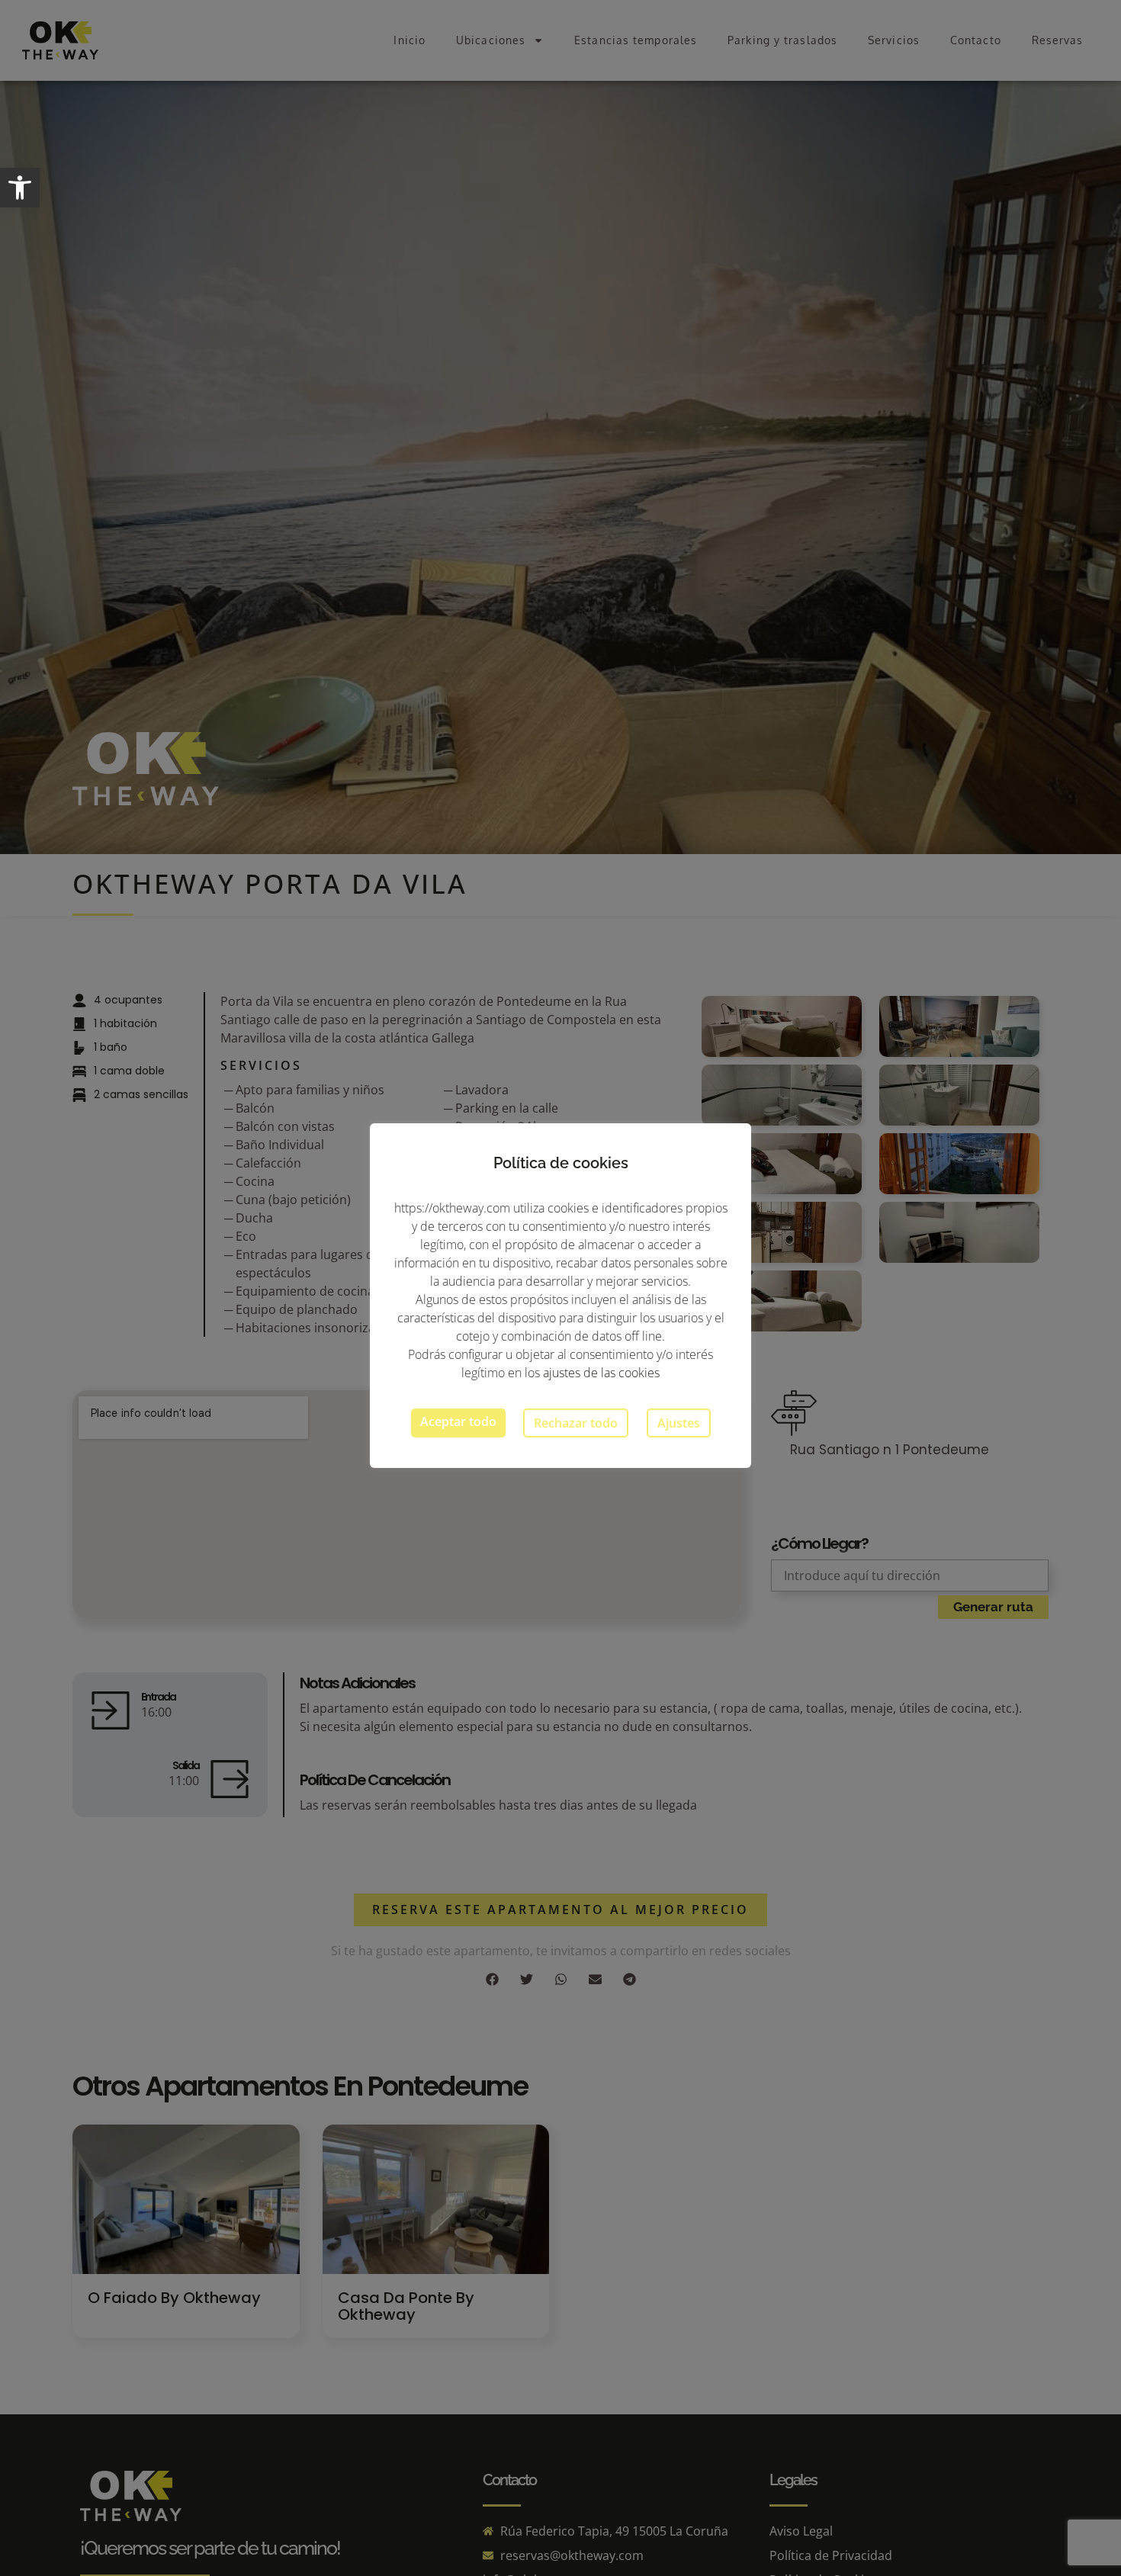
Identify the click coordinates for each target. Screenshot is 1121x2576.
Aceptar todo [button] (458, 1421)
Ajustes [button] (679, 1423)
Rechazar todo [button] (576, 1423)
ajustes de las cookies (601, 1373)
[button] (20, 188)
